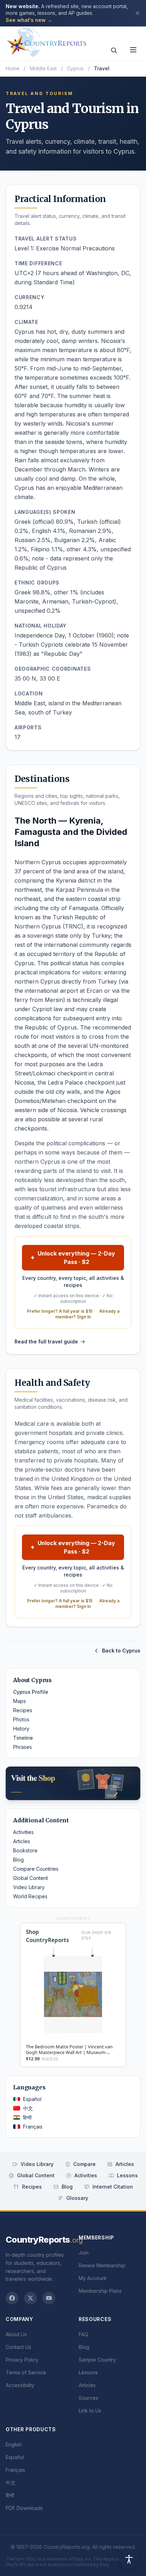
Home (13, 68)
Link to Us (90, 2411)
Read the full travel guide (46, 1342)
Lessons (127, 2175)
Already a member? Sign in (87, 1314)
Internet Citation (113, 2187)
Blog (18, 1860)
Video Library (29, 1887)
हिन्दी (27, 2117)
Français (33, 2127)
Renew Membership (102, 2265)
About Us (16, 2334)
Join (84, 2253)
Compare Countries (36, 1869)
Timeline (23, 1738)
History (21, 1729)
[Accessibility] (129, 2559)
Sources (88, 2398)
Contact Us (18, 2347)
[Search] (114, 51)
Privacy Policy (22, 2360)
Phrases (23, 1747)
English (14, 2444)
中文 (28, 2108)
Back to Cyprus (121, 1651)
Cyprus (75, 68)
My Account (92, 2278)
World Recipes (30, 1896)
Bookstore (25, 1850)
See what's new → (29, 20)
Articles (22, 1841)
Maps (19, 1701)
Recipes (23, 1710)
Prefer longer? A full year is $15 (60, 1311)
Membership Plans (100, 2291)
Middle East (43, 68)
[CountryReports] (46, 41)
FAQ (83, 2334)
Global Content (30, 1878)
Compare (85, 2164)
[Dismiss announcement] (137, 13)
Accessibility (20, 2385)
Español (32, 2099)
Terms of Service (26, 2372)
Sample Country (97, 2360)
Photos (21, 1719)
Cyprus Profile (31, 1692)
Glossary (77, 2198)
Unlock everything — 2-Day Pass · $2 (76, 1258)
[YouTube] (49, 2298)
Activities (23, 1832)
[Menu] (133, 50)
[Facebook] (12, 2298)
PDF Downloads (24, 2508)
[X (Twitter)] (30, 2298)
